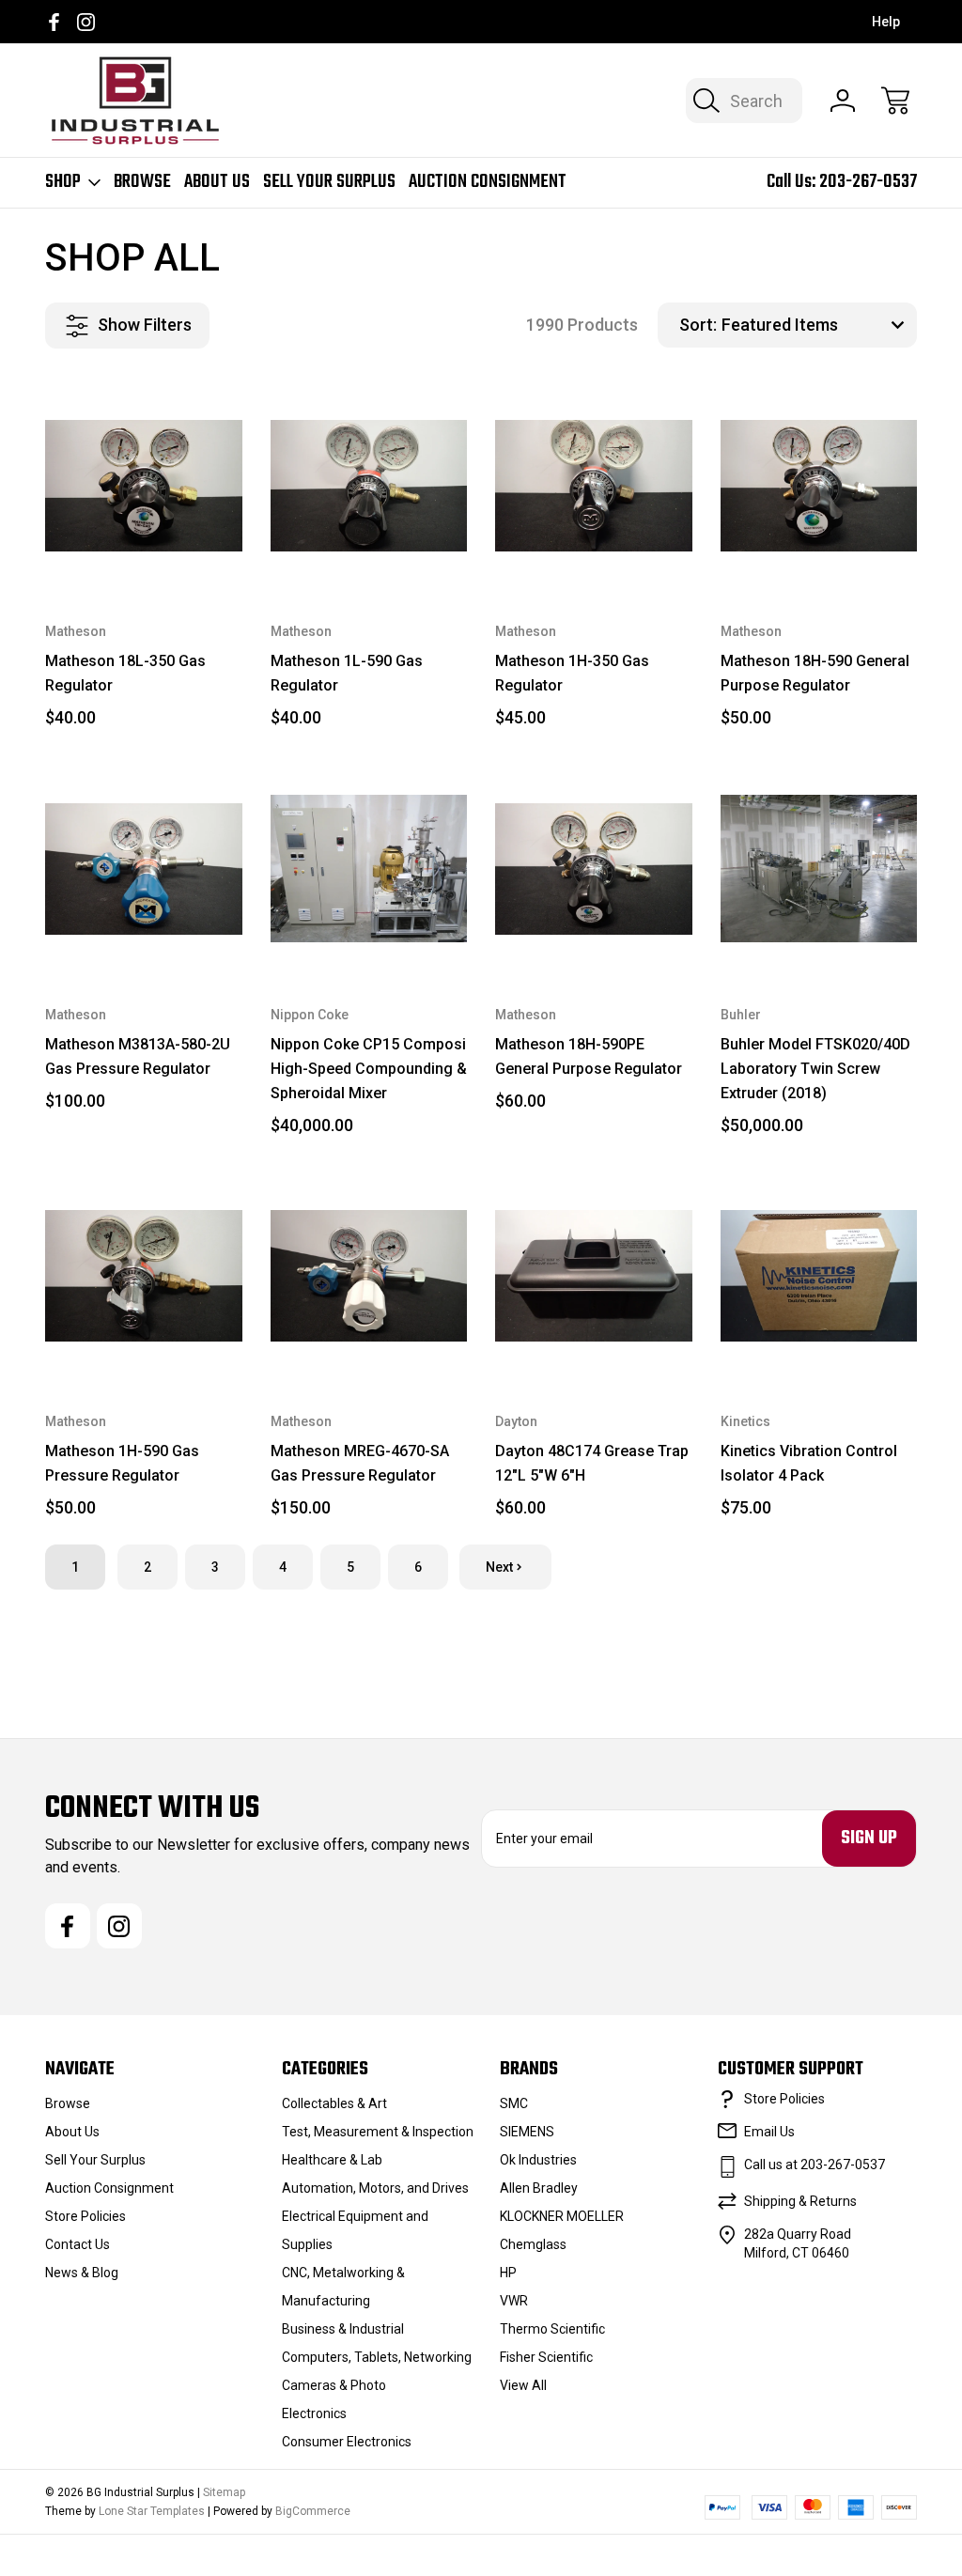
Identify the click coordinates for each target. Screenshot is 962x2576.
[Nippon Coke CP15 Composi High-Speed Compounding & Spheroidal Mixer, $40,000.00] (369, 869)
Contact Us (78, 2244)
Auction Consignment (488, 182)
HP (508, 2273)
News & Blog (82, 2273)
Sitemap (224, 2492)
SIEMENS (527, 2132)
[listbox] (817, 325)
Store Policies (85, 2216)
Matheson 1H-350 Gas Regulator (572, 673)
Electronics (314, 2413)
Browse (142, 182)
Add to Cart (144, 546)
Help (886, 22)
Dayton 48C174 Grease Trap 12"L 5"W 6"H (592, 1463)
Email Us (769, 2132)
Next (499, 1567)
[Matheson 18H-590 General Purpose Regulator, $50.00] (819, 487)
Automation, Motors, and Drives (375, 2188)
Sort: (698, 325)
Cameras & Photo (334, 2385)
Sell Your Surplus (329, 182)
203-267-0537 (868, 182)
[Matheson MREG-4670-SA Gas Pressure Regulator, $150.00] (369, 1277)
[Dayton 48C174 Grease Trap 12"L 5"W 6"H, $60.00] (594, 1277)
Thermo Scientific (552, 2329)
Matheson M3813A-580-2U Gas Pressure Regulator (138, 1056)
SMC (514, 2103)
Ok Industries (538, 2160)
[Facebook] (54, 22)
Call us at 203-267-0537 (815, 2165)
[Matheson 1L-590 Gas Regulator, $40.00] (369, 487)
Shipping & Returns (800, 2201)
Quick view (161, 417)
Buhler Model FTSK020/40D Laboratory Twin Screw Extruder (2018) (815, 1069)
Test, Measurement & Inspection (378, 2132)
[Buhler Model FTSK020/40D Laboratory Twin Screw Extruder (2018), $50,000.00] (819, 869)
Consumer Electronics (347, 2442)
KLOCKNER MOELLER (562, 2216)
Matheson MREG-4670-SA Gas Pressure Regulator (360, 1463)
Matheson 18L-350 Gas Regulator (125, 673)
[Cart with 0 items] (895, 101)
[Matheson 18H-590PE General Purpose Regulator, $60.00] (594, 869)
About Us (217, 182)
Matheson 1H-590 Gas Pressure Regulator (122, 1463)
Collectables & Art (334, 2103)
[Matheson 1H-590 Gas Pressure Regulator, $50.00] (144, 1277)
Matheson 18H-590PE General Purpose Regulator (589, 1056)
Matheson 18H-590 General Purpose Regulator (815, 673)
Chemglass (533, 2244)
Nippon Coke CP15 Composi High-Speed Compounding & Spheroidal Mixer (369, 1069)
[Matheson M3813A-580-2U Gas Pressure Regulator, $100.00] (144, 869)
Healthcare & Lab (332, 2160)
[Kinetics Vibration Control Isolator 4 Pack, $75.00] (819, 1277)
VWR (514, 2301)
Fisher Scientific (546, 2357)
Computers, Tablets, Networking (377, 2357)
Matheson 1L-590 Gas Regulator (347, 673)
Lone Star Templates (152, 2511)
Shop (63, 182)
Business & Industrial (343, 2329)
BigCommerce (313, 2511)
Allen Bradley (539, 2188)
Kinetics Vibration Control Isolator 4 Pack (809, 1463)
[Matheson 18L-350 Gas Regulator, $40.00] (144, 487)
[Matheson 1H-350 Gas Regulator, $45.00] (594, 487)
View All (523, 2385)
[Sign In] (843, 101)
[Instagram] (86, 22)
